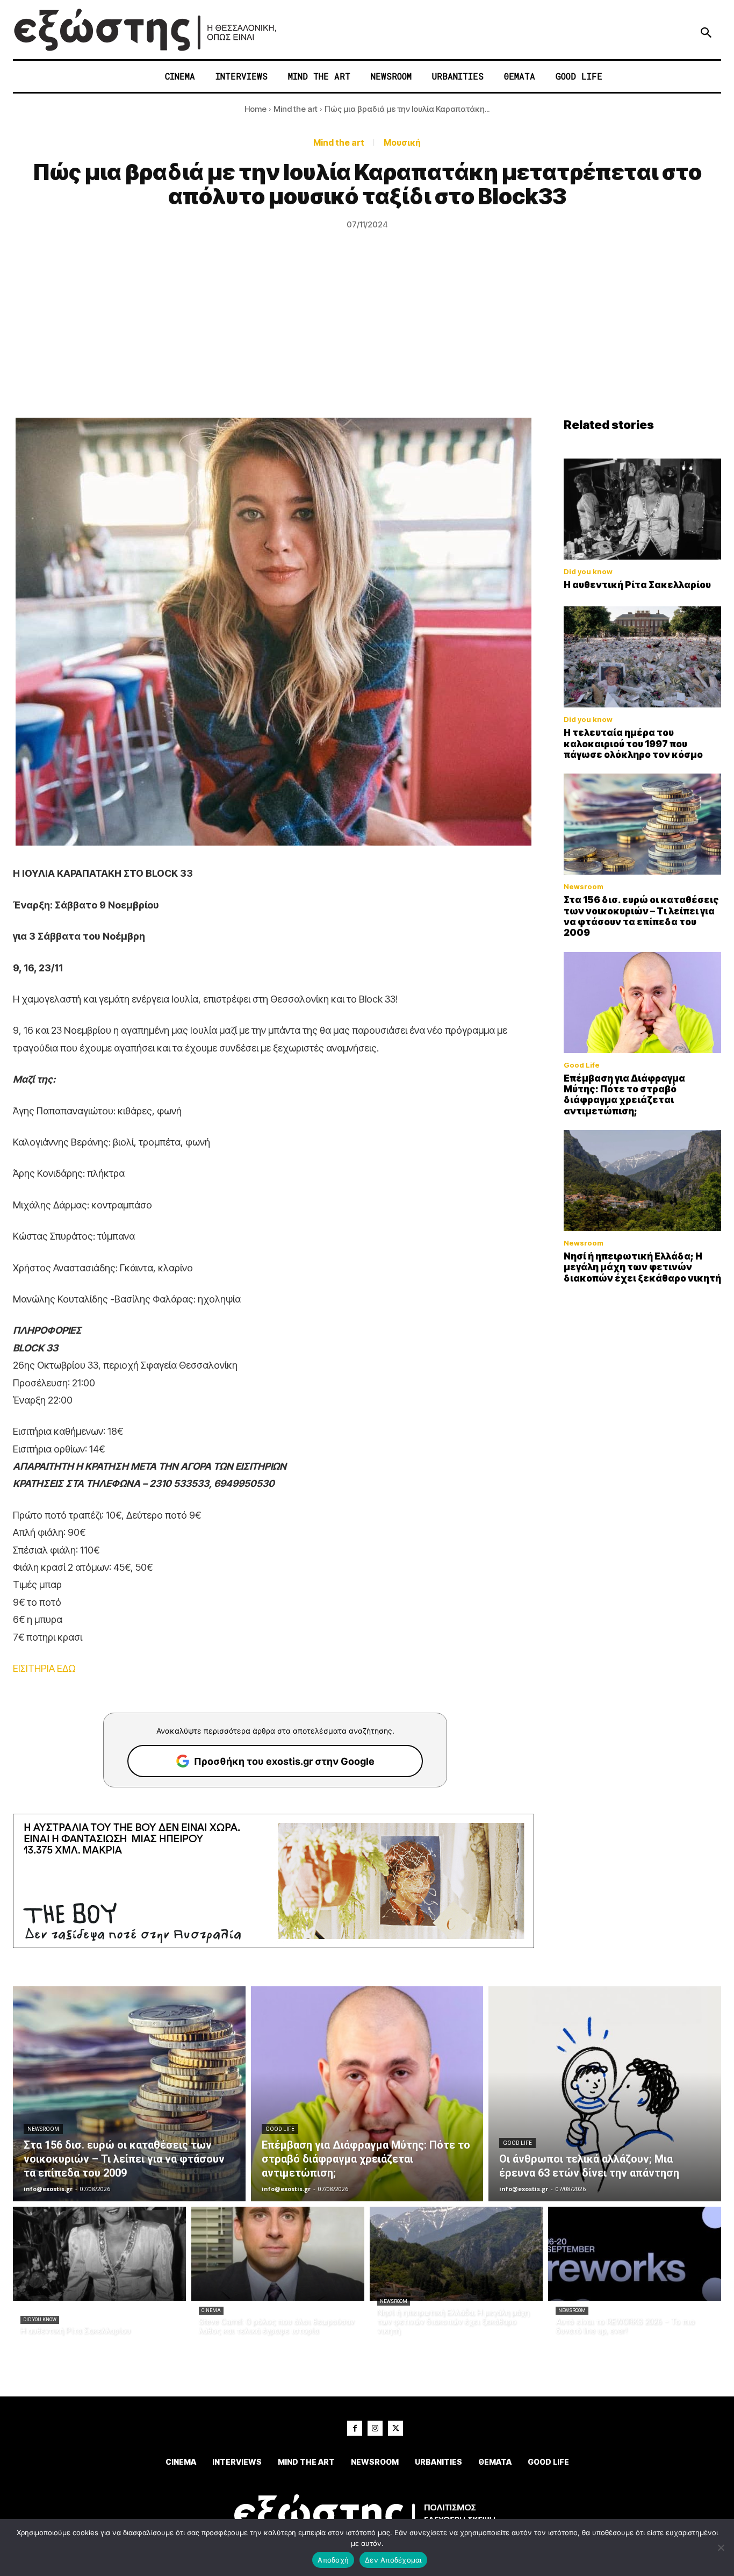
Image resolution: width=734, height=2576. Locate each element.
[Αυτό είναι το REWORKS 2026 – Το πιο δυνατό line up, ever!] (635, 2254)
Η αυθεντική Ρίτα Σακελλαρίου (637, 585)
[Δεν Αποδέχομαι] (721, 2548)
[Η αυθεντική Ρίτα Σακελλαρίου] (643, 509)
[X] (395, 2428)
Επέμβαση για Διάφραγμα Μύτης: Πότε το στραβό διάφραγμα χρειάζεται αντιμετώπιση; (624, 1095)
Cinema (211, 2310)
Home (256, 109)
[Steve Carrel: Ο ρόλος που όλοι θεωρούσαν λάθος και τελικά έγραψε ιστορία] (278, 2254)
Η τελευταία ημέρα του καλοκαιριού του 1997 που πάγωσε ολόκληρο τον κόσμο (633, 744)
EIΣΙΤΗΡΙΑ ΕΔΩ (44, 1668)
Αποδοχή (333, 2560)
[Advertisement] (367, 337)
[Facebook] (355, 2428)
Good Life (582, 1065)
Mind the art (296, 109)
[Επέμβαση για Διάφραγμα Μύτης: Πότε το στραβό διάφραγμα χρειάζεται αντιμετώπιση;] (643, 1003)
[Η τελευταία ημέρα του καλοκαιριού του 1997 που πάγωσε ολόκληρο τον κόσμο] (643, 657)
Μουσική (402, 142)
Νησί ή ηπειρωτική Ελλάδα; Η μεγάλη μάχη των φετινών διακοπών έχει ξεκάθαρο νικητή (642, 1267)
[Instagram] (375, 2428)
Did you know (588, 572)
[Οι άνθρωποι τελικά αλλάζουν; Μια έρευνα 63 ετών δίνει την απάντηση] (605, 2094)
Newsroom (584, 887)
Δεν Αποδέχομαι (393, 2560)
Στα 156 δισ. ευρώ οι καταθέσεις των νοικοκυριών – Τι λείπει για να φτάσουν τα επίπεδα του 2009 (641, 916)
